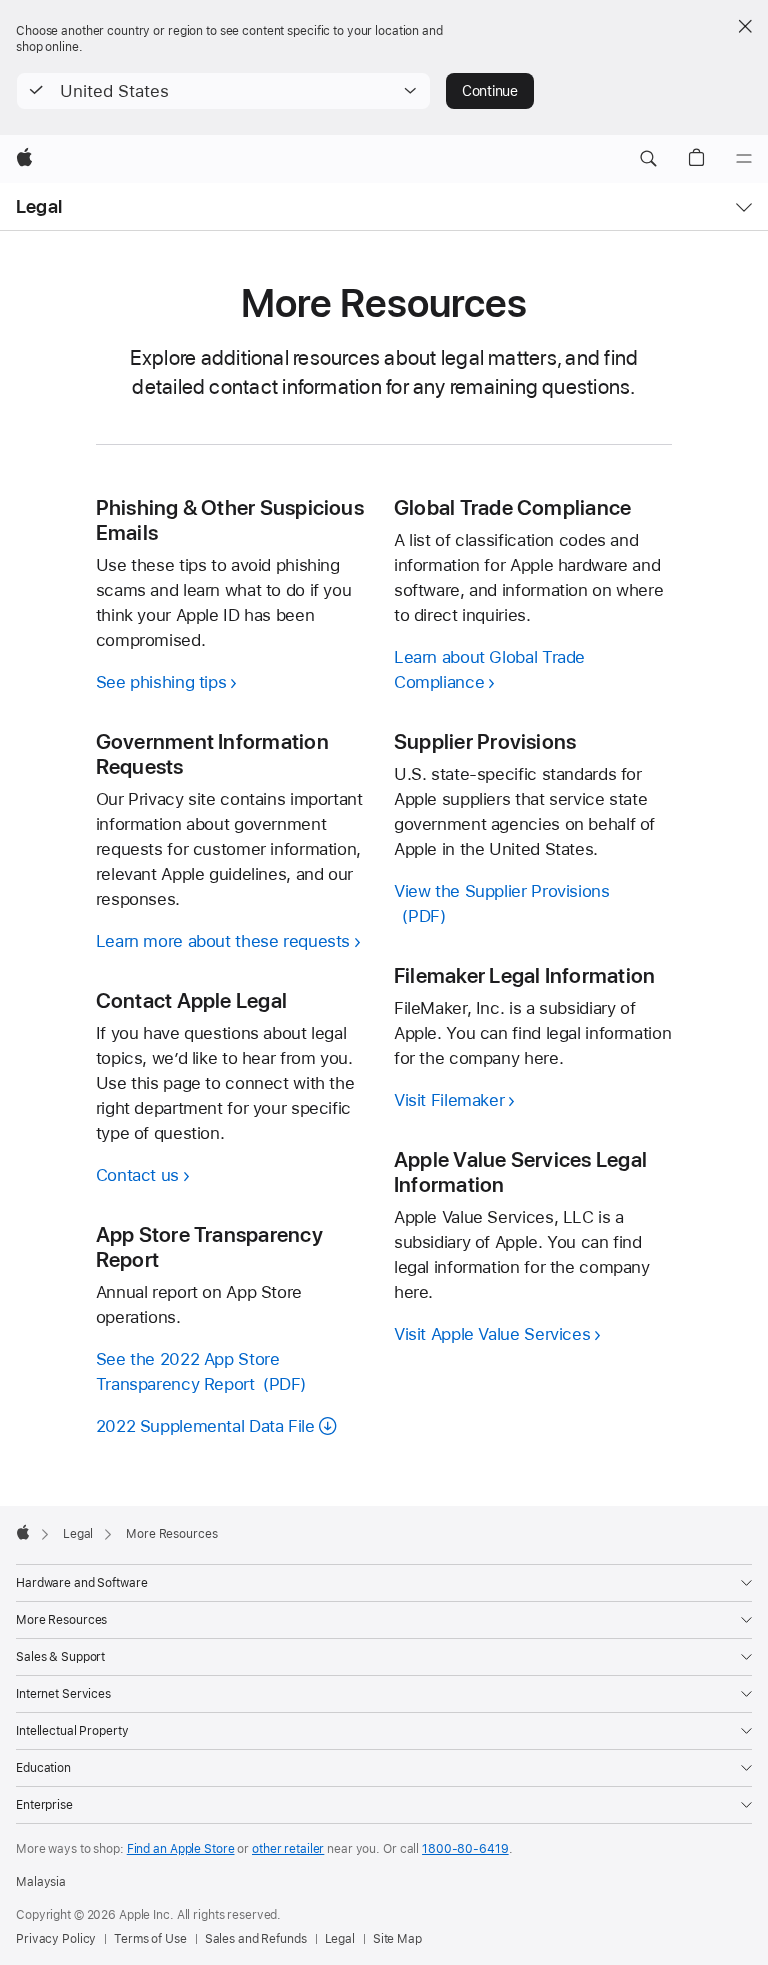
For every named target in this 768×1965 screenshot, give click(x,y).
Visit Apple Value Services (492, 1334)
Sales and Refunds (256, 1939)
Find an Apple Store (181, 1849)
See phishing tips (161, 682)
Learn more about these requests (223, 941)
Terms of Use (150, 1939)
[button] (223, 91)
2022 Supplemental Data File (205, 1426)
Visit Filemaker (449, 1100)
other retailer (288, 1849)
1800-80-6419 (465, 1849)
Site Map (397, 1939)
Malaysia (41, 1882)
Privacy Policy (56, 1939)
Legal (39, 206)
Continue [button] (490, 91)
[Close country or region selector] (745, 26)
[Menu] (744, 159)
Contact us (137, 1175)
